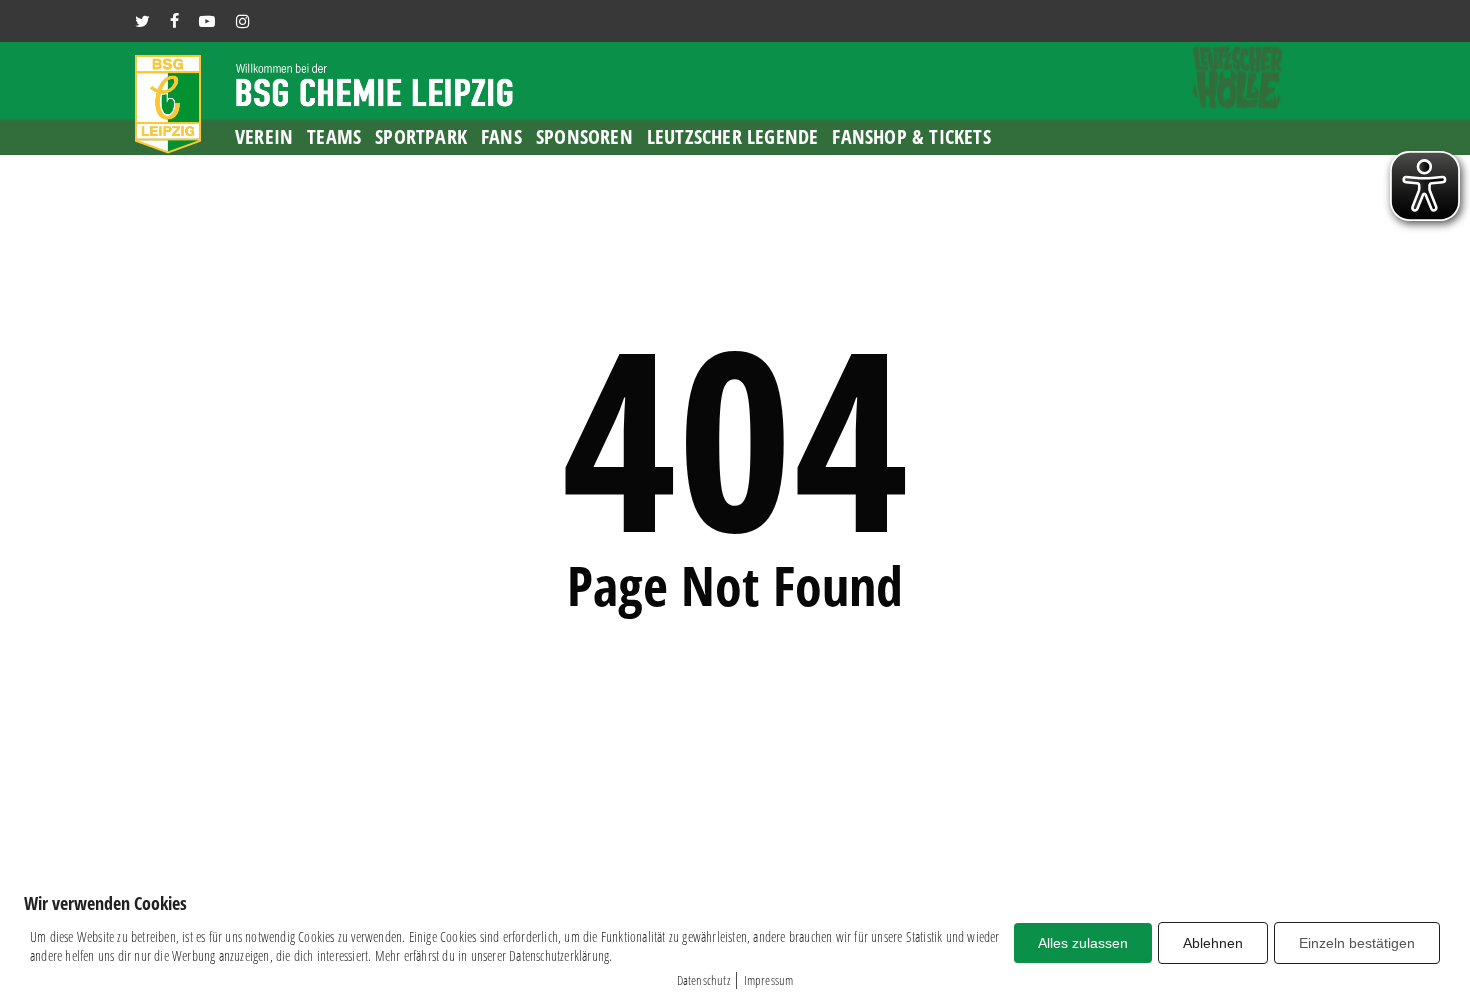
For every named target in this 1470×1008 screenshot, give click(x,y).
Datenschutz (703, 980)
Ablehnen (1213, 943)
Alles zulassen (1083, 943)
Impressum (769, 980)
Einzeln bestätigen (1357, 943)
